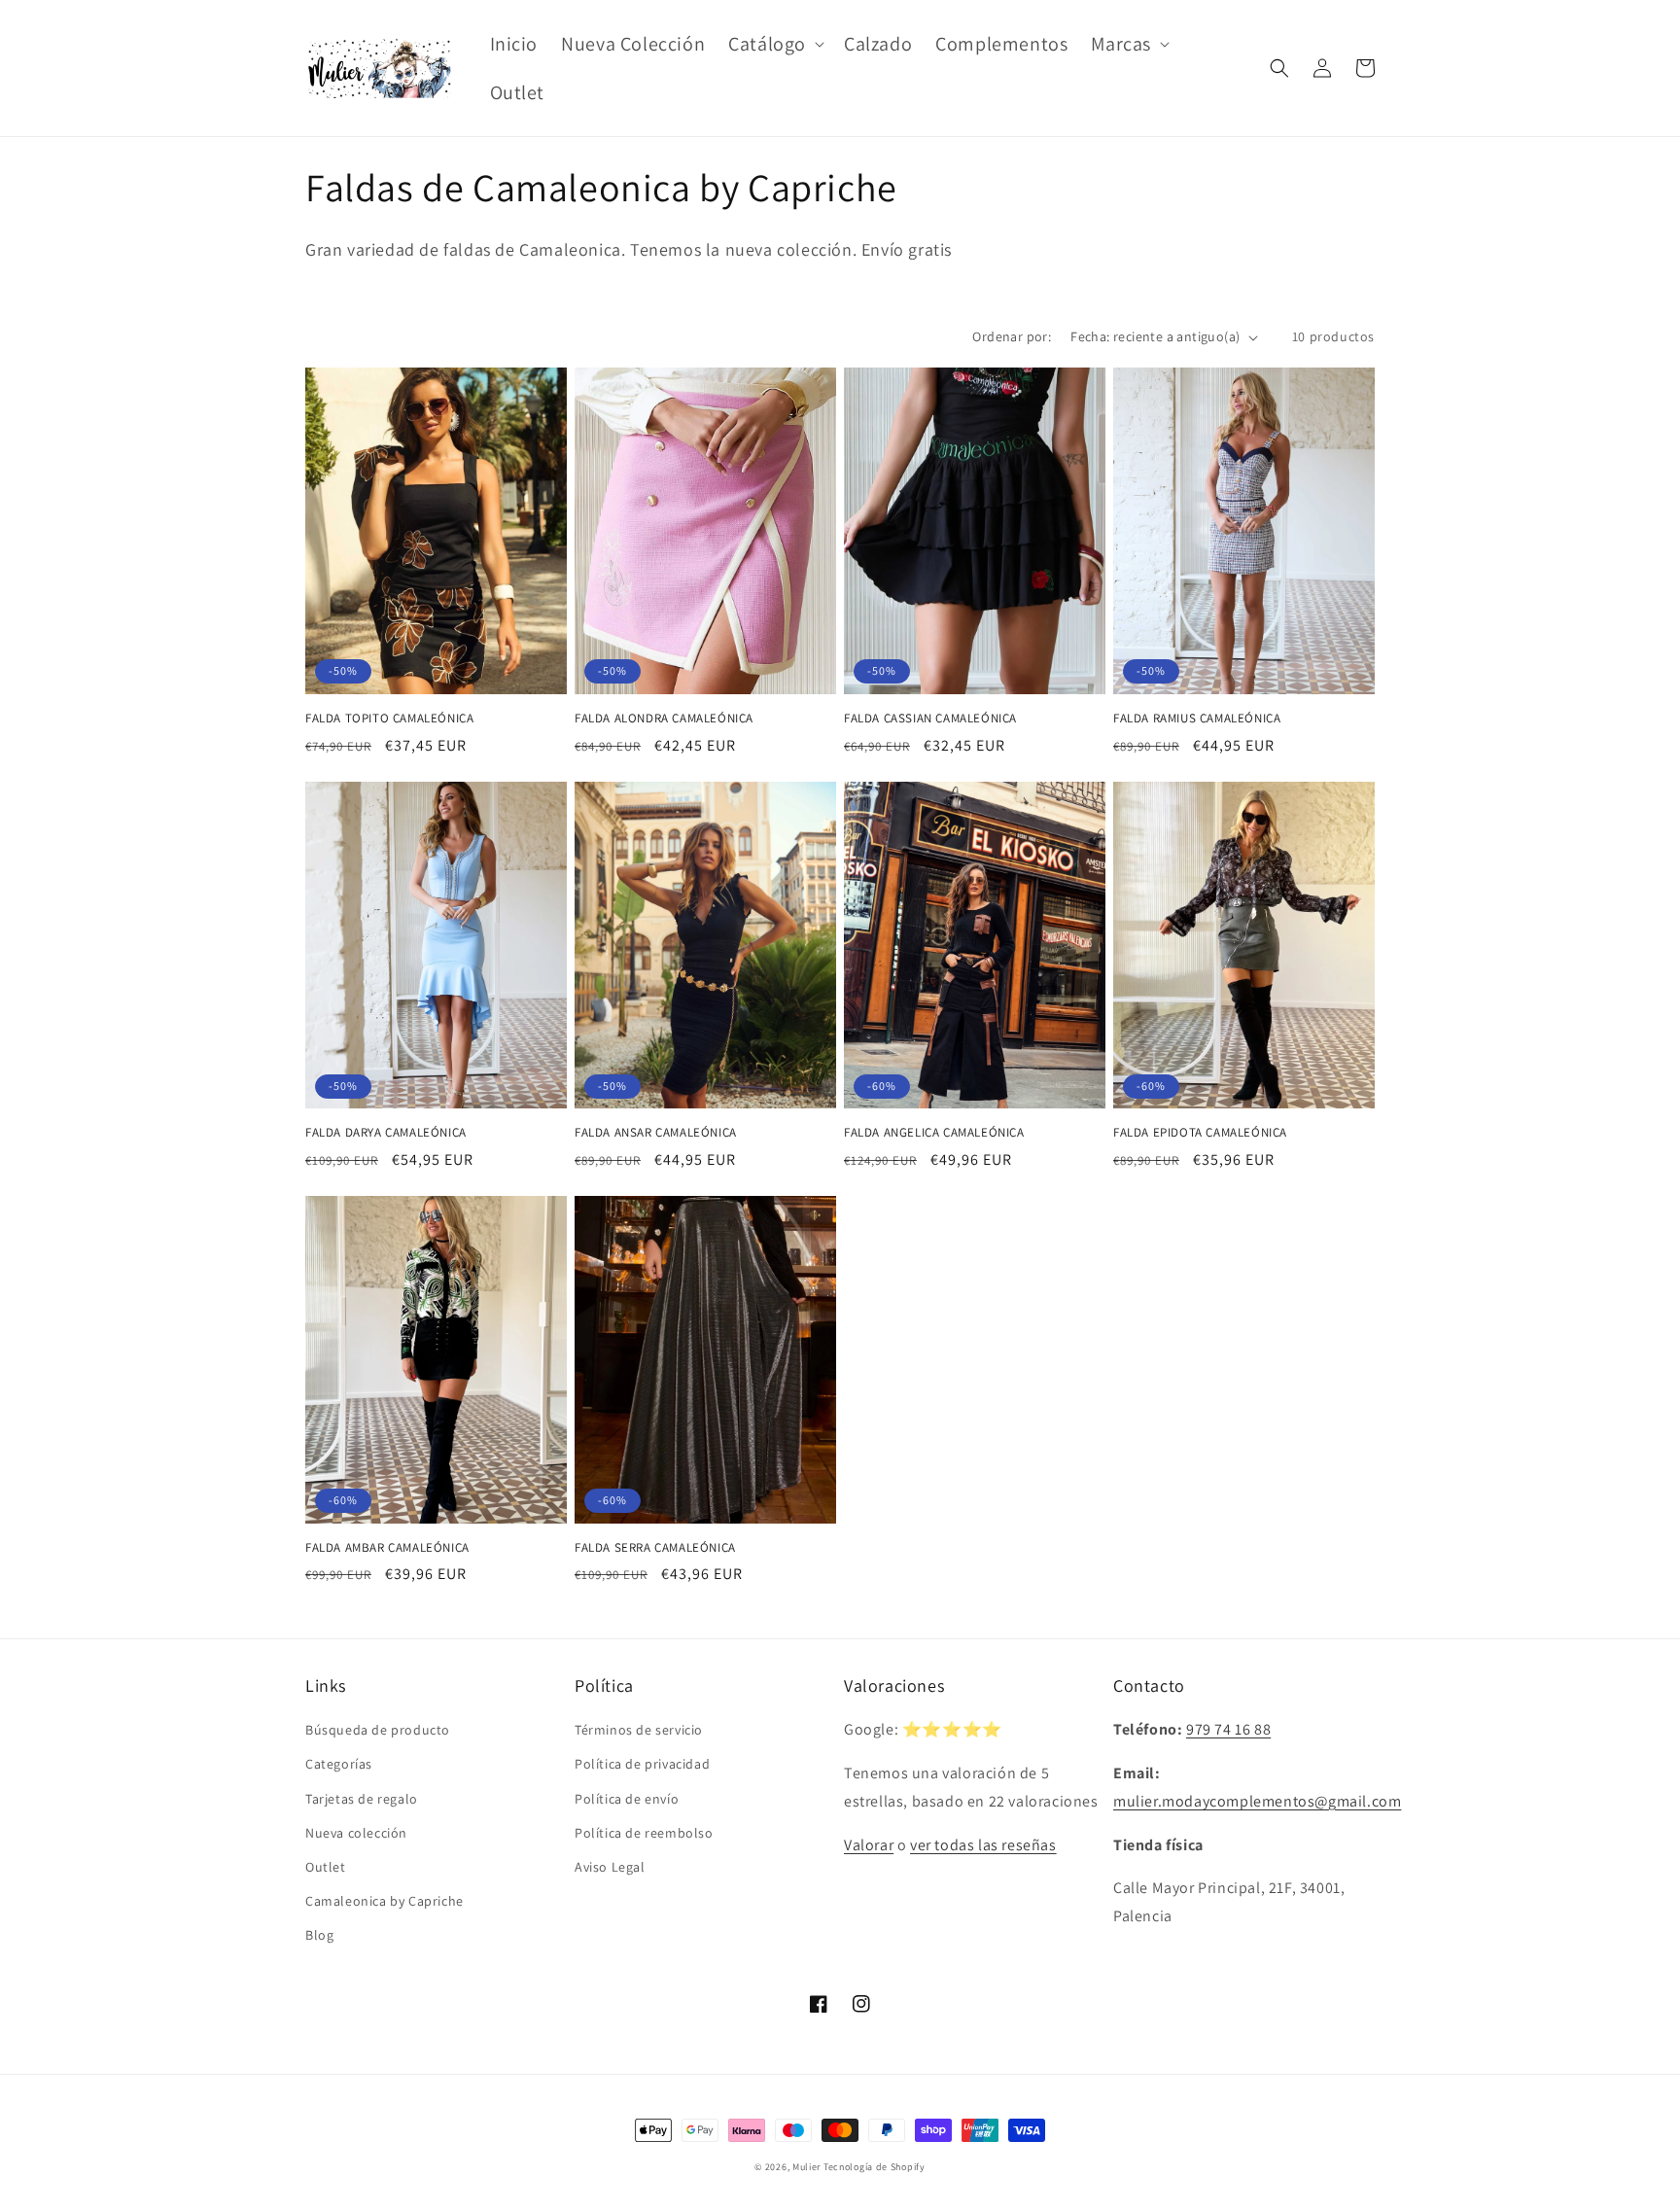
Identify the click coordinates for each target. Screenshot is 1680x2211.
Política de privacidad (642, 1764)
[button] (774, 44)
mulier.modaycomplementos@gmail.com (1257, 1801)
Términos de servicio (639, 1730)
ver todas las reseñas (983, 1845)
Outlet (326, 1867)
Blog (319, 1935)
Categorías (339, 1764)
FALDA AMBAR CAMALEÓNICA (387, 1548)
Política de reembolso (644, 1833)
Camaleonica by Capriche (385, 1901)
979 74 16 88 (1228, 1729)
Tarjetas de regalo (362, 1799)
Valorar (869, 1845)
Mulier (806, 2167)
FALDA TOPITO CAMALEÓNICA (389, 719)
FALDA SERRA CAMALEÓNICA (655, 1548)
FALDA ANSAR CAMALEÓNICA (656, 1133)
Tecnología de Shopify (875, 2167)
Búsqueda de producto (378, 1730)
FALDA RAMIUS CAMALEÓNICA (1197, 719)
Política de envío (627, 1799)
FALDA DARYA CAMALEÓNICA (386, 1133)
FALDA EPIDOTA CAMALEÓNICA (1200, 1133)
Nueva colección (356, 1833)
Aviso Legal (610, 1867)
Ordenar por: (1012, 336)
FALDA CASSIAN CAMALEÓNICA (930, 719)
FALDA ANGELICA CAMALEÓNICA (934, 1133)
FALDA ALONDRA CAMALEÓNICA (664, 719)
